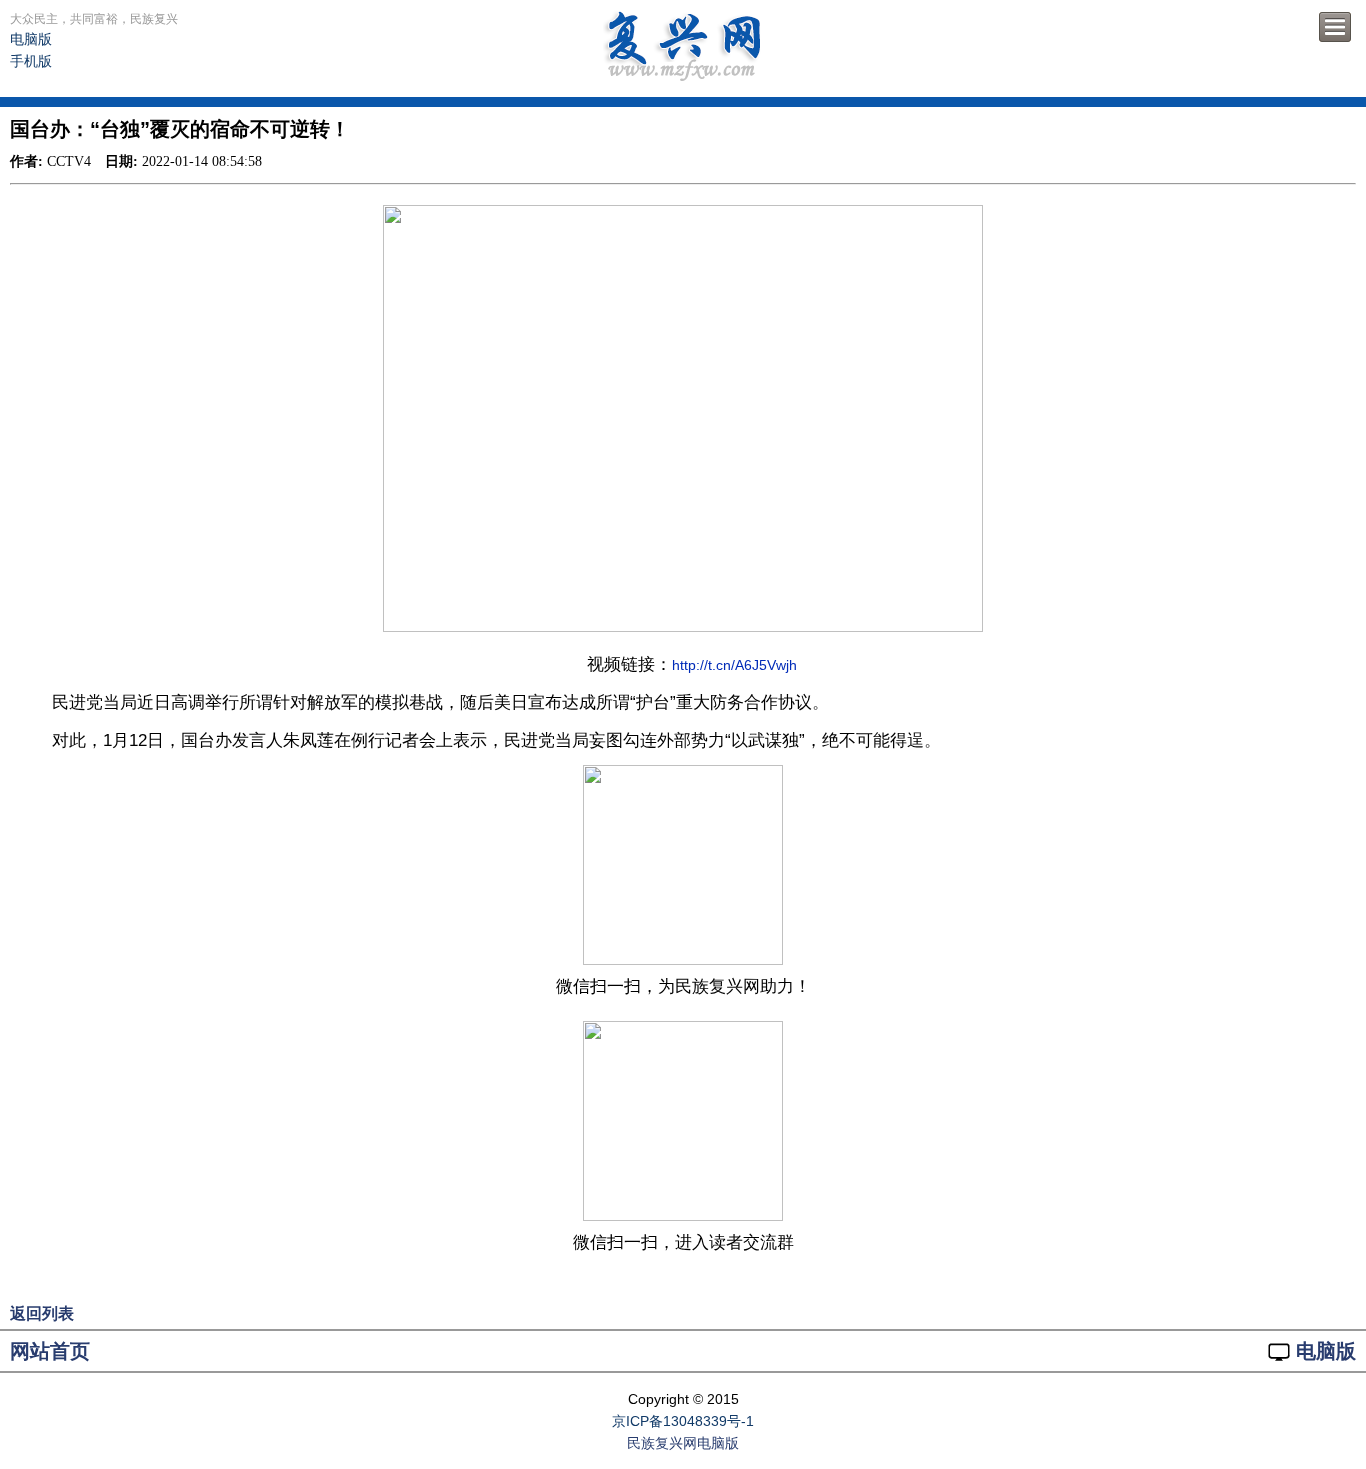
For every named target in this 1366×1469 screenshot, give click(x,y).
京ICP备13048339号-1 (683, 1421)
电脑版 (31, 39)
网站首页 (50, 1351)
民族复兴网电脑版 (683, 1443)
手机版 (31, 61)
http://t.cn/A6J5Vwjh (734, 665)
